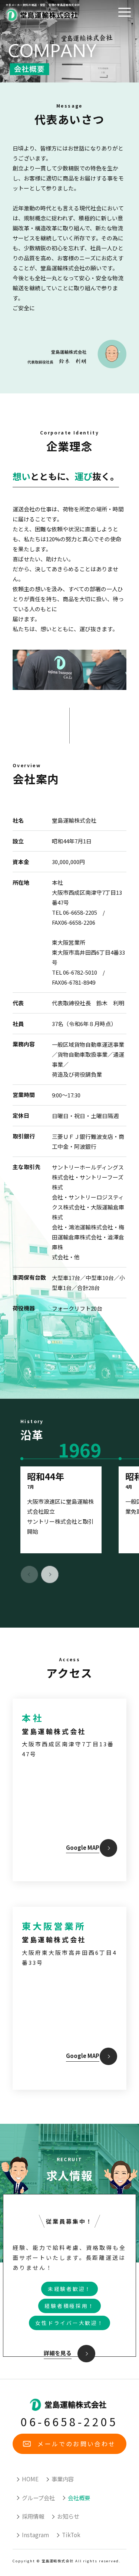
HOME (30, 2479)
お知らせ (68, 2516)
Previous (29, 1574)
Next (50, 1574)
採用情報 (33, 2516)
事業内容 (63, 2479)
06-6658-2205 (69, 2421)
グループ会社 (38, 2498)
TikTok (71, 2535)
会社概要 (79, 2498)
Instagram (35, 2535)
